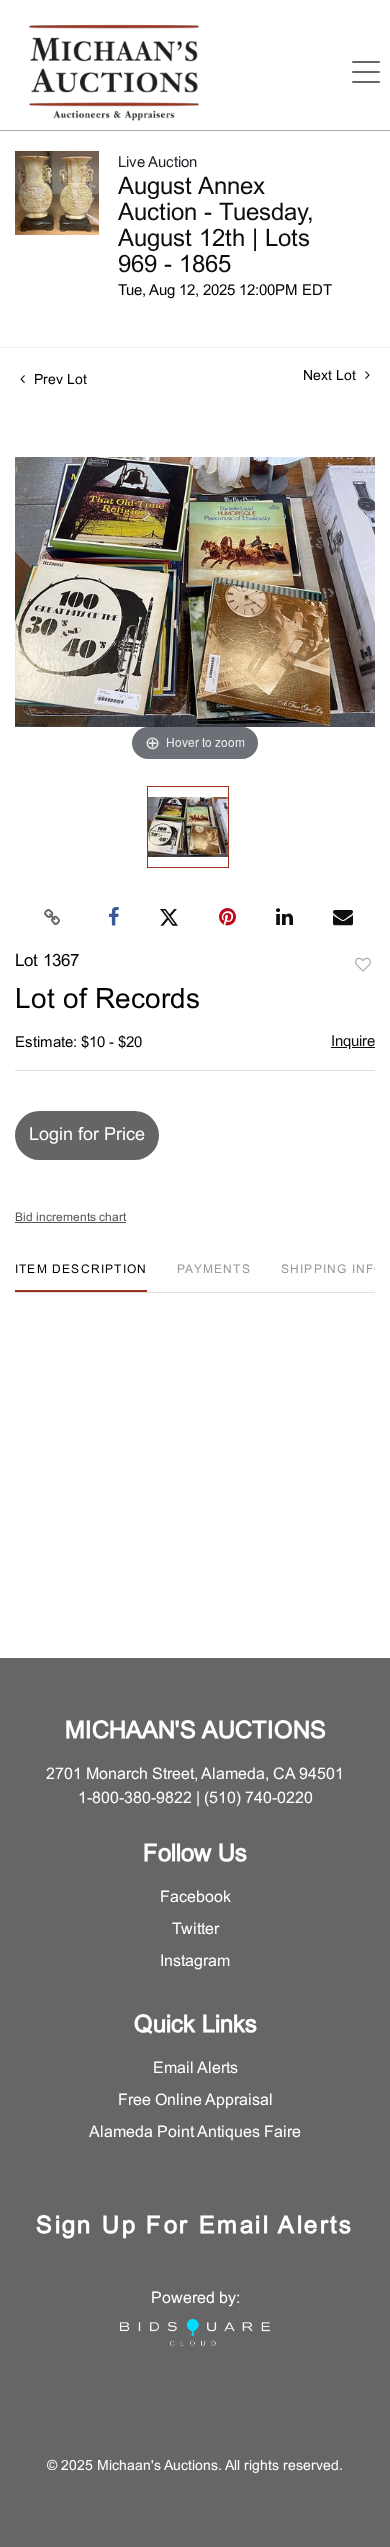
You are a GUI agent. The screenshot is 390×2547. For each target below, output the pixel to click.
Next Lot (331, 376)
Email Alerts (195, 2068)
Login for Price (87, 1135)
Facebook (195, 1897)
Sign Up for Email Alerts (195, 2227)
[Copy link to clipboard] (53, 918)
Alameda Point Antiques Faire (195, 2132)
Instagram (195, 1961)
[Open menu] (366, 72)
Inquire (353, 1042)
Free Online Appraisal (195, 2100)
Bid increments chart (70, 1218)
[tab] (81, 1277)
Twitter (195, 1929)
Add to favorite (363, 966)
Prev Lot (58, 380)
